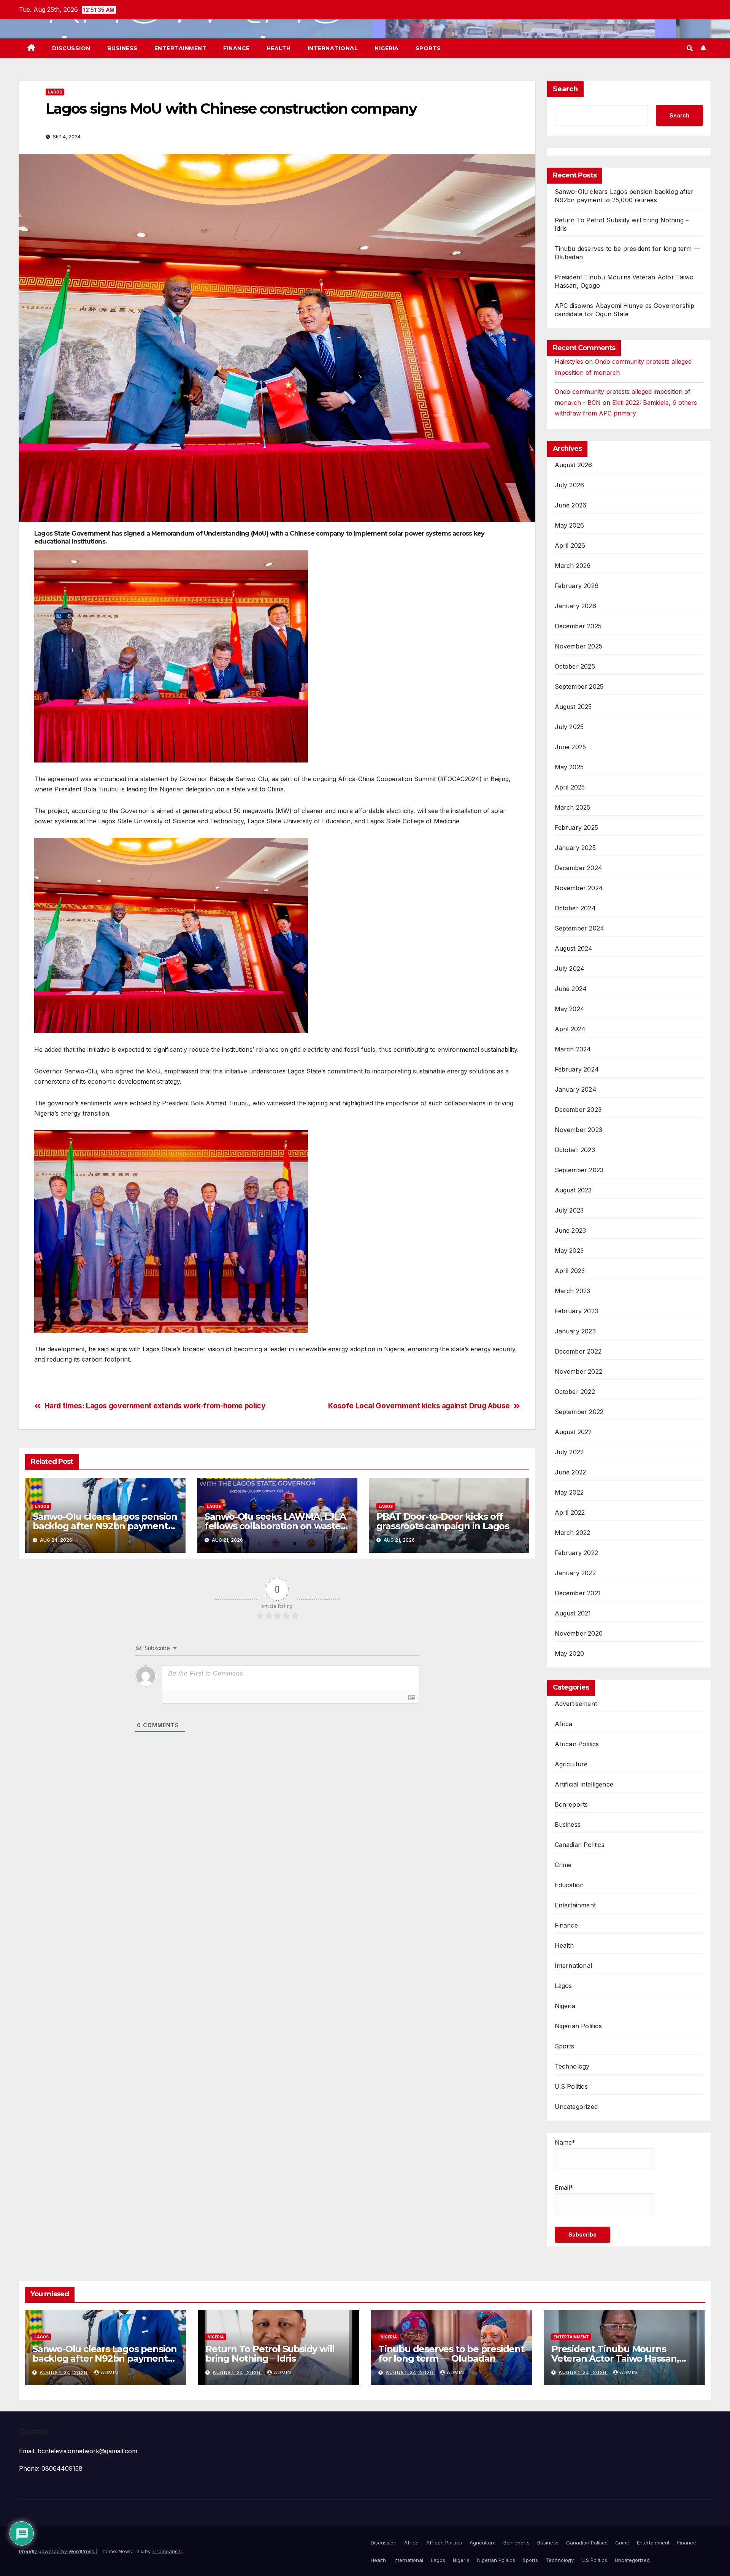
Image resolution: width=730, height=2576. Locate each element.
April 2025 (570, 787)
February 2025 (577, 827)
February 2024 (577, 1069)
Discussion (71, 48)
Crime (563, 1865)
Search (565, 89)
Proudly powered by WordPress (57, 2551)
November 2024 (579, 888)
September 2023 (579, 1170)
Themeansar (167, 2551)
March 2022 (573, 1533)
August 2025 (573, 707)
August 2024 (574, 948)
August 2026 (574, 465)
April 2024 (570, 1029)
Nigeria (387, 48)
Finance (236, 48)
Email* (564, 2188)
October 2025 (575, 666)
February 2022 (577, 1553)
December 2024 (579, 868)
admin (109, 2372)
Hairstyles (569, 361)
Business (122, 48)
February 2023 (577, 1311)
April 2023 (570, 1271)
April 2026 (570, 545)
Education (569, 1885)
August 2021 (573, 1613)
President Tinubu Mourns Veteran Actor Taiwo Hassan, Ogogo (615, 2358)
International (333, 48)
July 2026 (570, 485)
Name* (565, 2142)
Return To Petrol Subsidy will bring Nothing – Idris (270, 2354)
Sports (428, 48)
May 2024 (570, 1009)
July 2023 (569, 1210)
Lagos (55, 92)
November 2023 (579, 1130)
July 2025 (569, 727)
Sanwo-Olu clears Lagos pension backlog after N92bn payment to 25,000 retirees (105, 1526)
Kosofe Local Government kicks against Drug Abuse (419, 1406)
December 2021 (578, 1593)
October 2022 (575, 1392)
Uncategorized (576, 2107)
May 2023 (569, 1251)
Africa (564, 1724)
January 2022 (575, 1573)
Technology (572, 2066)
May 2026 (570, 525)
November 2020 (579, 1633)
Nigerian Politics (578, 2026)
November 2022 (579, 1371)
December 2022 (578, 1351)
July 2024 (570, 969)
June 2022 (571, 1472)
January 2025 (575, 848)
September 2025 (579, 686)
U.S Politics (571, 2086)
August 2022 (573, 1432)
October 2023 (575, 1150)
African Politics (577, 1744)
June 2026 (571, 505)
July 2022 (569, 1452)
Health (279, 48)
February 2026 (577, 586)
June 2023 (571, 1230)
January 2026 (575, 606)
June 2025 (571, 747)
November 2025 (579, 646)
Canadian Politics (580, 1845)
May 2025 (569, 767)
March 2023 (573, 1291)
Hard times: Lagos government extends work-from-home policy (155, 1406)
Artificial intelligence (584, 1784)
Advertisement (576, 1704)
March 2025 (573, 807)
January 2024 (576, 1089)
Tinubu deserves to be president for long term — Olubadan (451, 2354)
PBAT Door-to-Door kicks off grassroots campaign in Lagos (443, 1521)
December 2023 (578, 1110)
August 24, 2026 (64, 2372)
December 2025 (578, 626)
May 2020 (570, 1653)
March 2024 (573, 1049)
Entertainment (181, 48)
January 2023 (575, 1331)
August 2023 (573, 1190)
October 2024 (575, 908)
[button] (690, 48)
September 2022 (579, 1412)
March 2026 (573, 566)
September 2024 (580, 928)
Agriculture (571, 1764)
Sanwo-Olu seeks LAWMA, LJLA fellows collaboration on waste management (275, 1526)
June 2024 (571, 989)
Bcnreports (571, 1804)
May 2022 (569, 1492)
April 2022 (570, 1512)
